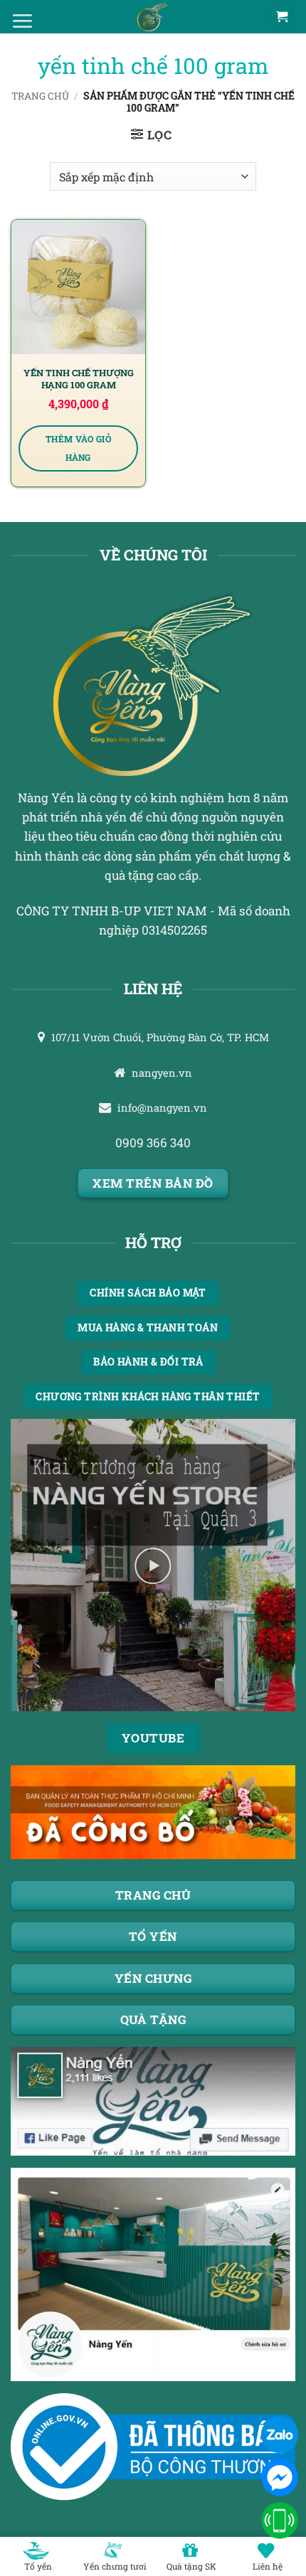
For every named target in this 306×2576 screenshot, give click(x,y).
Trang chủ (40, 96)
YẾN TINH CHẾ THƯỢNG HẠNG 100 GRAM (79, 379)
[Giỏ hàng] (282, 17)
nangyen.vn (162, 1073)
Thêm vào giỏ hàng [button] (78, 448)
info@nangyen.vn (162, 1108)
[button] (152, 135)
